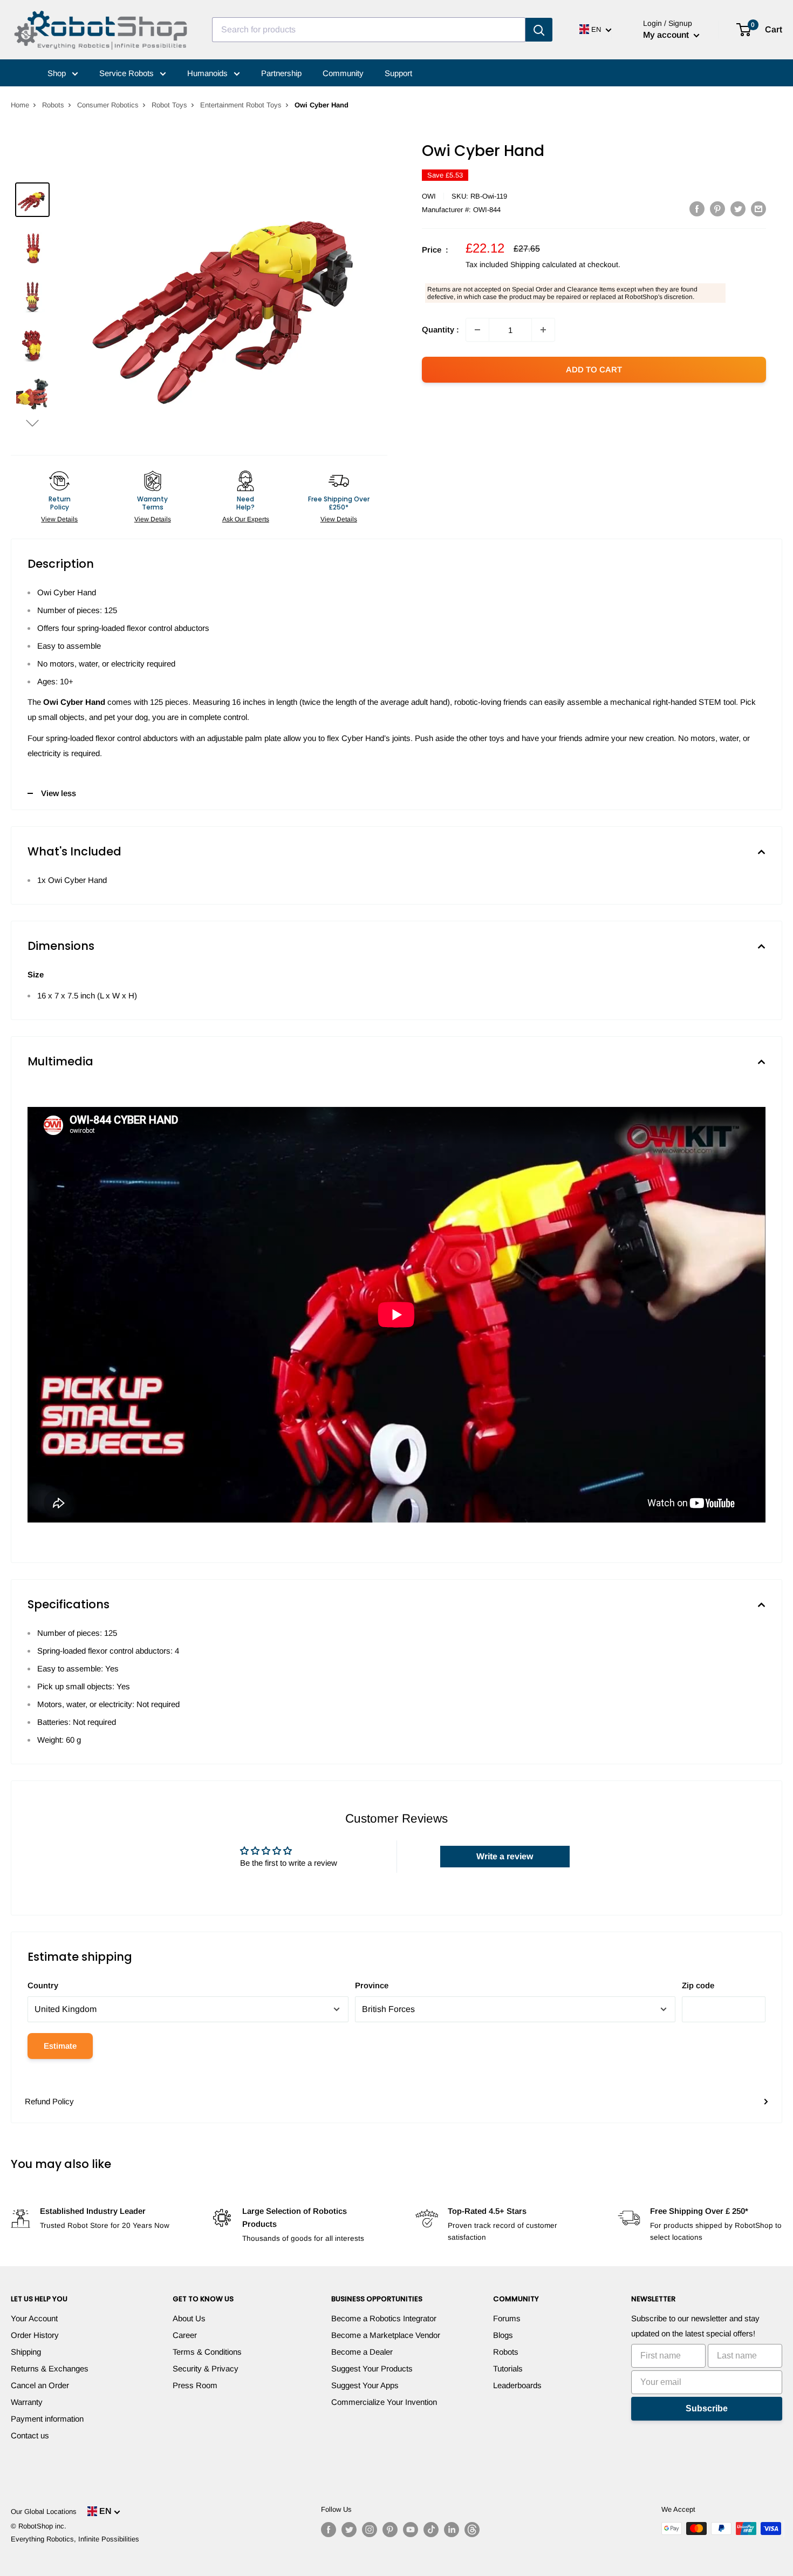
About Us (189, 2318)
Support (398, 73)
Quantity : (440, 329)
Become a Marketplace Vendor (386, 2335)
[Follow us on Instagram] (370, 2530)
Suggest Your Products (372, 2368)
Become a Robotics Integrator (384, 2318)
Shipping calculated (544, 264)
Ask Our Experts (246, 519)
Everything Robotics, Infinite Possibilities (75, 2539)
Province (372, 1985)
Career (185, 2335)
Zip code (698, 1985)
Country (43, 1985)
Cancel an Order (40, 2385)
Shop (58, 73)
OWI (429, 196)
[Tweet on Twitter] (738, 209)
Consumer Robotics (108, 105)
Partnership (281, 73)
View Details (59, 519)
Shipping (26, 2352)
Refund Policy (49, 2101)
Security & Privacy (206, 2368)
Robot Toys (169, 105)
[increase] (543, 330)
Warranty (27, 2402)
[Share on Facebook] (697, 209)
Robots (53, 105)
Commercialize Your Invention (384, 2402)
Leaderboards (517, 2385)
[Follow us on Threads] (472, 2530)
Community (343, 73)
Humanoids (208, 73)
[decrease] (477, 330)
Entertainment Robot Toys (241, 105)
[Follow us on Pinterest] (390, 2530)
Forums (507, 2318)
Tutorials (508, 2368)
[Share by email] (758, 209)
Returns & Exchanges (50, 2368)
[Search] (539, 30)
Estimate (60, 2046)
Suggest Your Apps (365, 2385)
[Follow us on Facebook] (329, 2530)
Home (20, 105)
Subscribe (707, 2408)
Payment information (47, 2419)
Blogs (503, 2335)
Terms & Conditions (207, 2352)
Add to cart (594, 369)
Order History (35, 2335)
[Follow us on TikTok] (431, 2530)
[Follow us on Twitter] (349, 2530)
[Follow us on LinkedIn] (452, 2530)
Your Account (34, 2318)
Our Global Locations (44, 2512)
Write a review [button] (505, 1856)
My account (667, 35)
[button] (32, 423)
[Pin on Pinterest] (717, 209)
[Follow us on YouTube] (411, 2530)
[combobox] (369, 30)
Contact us (30, 2435)
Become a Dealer (362, 2352)
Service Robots (128, 73)
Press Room (195, 2385)
